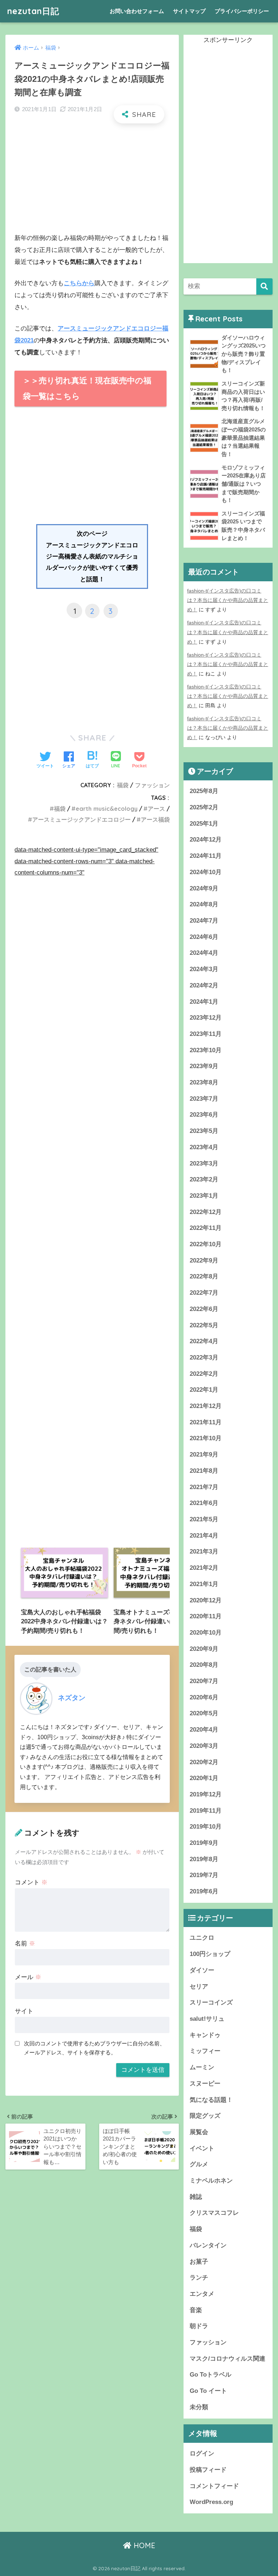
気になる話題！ (211, 2100)
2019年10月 (206, 1827)
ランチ (199, 2278)
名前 (25, 1943)
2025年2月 (204, 807)
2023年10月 (206, 1050)
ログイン (202, 2453)
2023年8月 (204, 1082)
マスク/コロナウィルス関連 (228, 2359)
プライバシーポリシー (242, 11)
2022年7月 (204, 1293)
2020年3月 (204, 1746)
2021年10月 (206, 1438)
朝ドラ (199, 2326)
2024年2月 (204, 985)
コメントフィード (214, 2486)
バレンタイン (208, 2245)
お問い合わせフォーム (137, 11)
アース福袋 (155, 819)
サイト (24, 2011)
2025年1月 (204, 824)
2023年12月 (206, 1018)
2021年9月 (204, 1454)
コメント (31, 1882)
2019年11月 (206, 1811)
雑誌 (196, 2197)
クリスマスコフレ (214, 2213)
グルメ (199, 2164)
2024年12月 (206, 840)
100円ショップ (210, 1954)
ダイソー (202, 1970)
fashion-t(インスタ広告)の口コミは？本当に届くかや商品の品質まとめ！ (228, 600)
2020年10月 (206, 1633)
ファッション (152, 785)
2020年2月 (204, 1762)
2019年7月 (204, 1875)
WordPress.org (211, 2502)
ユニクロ (202, 1938)
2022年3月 (204, 1357)
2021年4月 (204, 1536)
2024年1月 (204, 1002)
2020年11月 (206, 1616)
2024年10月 (206, 872)
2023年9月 (204, 1066)
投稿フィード (208, 2470)
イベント (202, 2148)
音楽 (196, 2310)
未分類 (199, 2407)
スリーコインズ (211, 2002)
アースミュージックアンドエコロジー (81, 819)
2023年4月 (204, 1147)
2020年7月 (204, 1681)
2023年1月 (204, 1196)
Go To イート (208, 2391)
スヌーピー (205, 2084)
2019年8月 (204, 1859)
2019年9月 (204, 1843)
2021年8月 (204, 1471)
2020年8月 (204, 1665)
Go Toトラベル (210, 2375)
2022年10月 (206, 1244)
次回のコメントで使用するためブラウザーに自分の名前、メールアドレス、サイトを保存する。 (94, 2048)
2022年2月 (204, 1374)
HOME (143, 2545)
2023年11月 (206, 1034)
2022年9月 (204, 1260)
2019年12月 (206, 1794)
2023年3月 (204, 1163)
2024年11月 (206, 856)
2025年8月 (204, 791)
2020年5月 (204, 1713)
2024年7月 (204, 921)
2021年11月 (206, 1422)
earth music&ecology (107, 809)
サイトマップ (189, 11)
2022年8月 (204, 1276)
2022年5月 (204, 1325)
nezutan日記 (33, 11)
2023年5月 (204, 1131)
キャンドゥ (205, 2035)
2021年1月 (204, 1584)
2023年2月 (204, 1179)
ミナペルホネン (211, 2181)
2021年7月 (204, 1487)
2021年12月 (206, 1406)
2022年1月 (204, 1390)
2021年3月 (204, 1551)
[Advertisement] (92, 181)
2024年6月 (204, 937)
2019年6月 (204, 1891)
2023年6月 (204, 1115)
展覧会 (199, 2132)
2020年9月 (204, 1649)
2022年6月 (204, 1309)
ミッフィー (205, 2051)
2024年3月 (204, 969)
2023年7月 (204, 1099)
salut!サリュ (207, 2019)
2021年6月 (204, 1503)
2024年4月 (204, 953)
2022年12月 (206, 1212)
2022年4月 (204, 1341)
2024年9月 (204, 888)
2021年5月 (204, 1519)
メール (28, 1977)
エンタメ (202, 2294)
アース (156, 809)
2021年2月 (204, 1568)
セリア (199, 1987)
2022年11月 (206, 1228)
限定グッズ (205, 2116)
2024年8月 (204, 904)
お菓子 (199, 2262)
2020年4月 (204, 1730)
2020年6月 (204, 1697)
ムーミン (202, 2067)
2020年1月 (204, 1778)
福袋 (123, 785)
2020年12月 (206, 1600)
